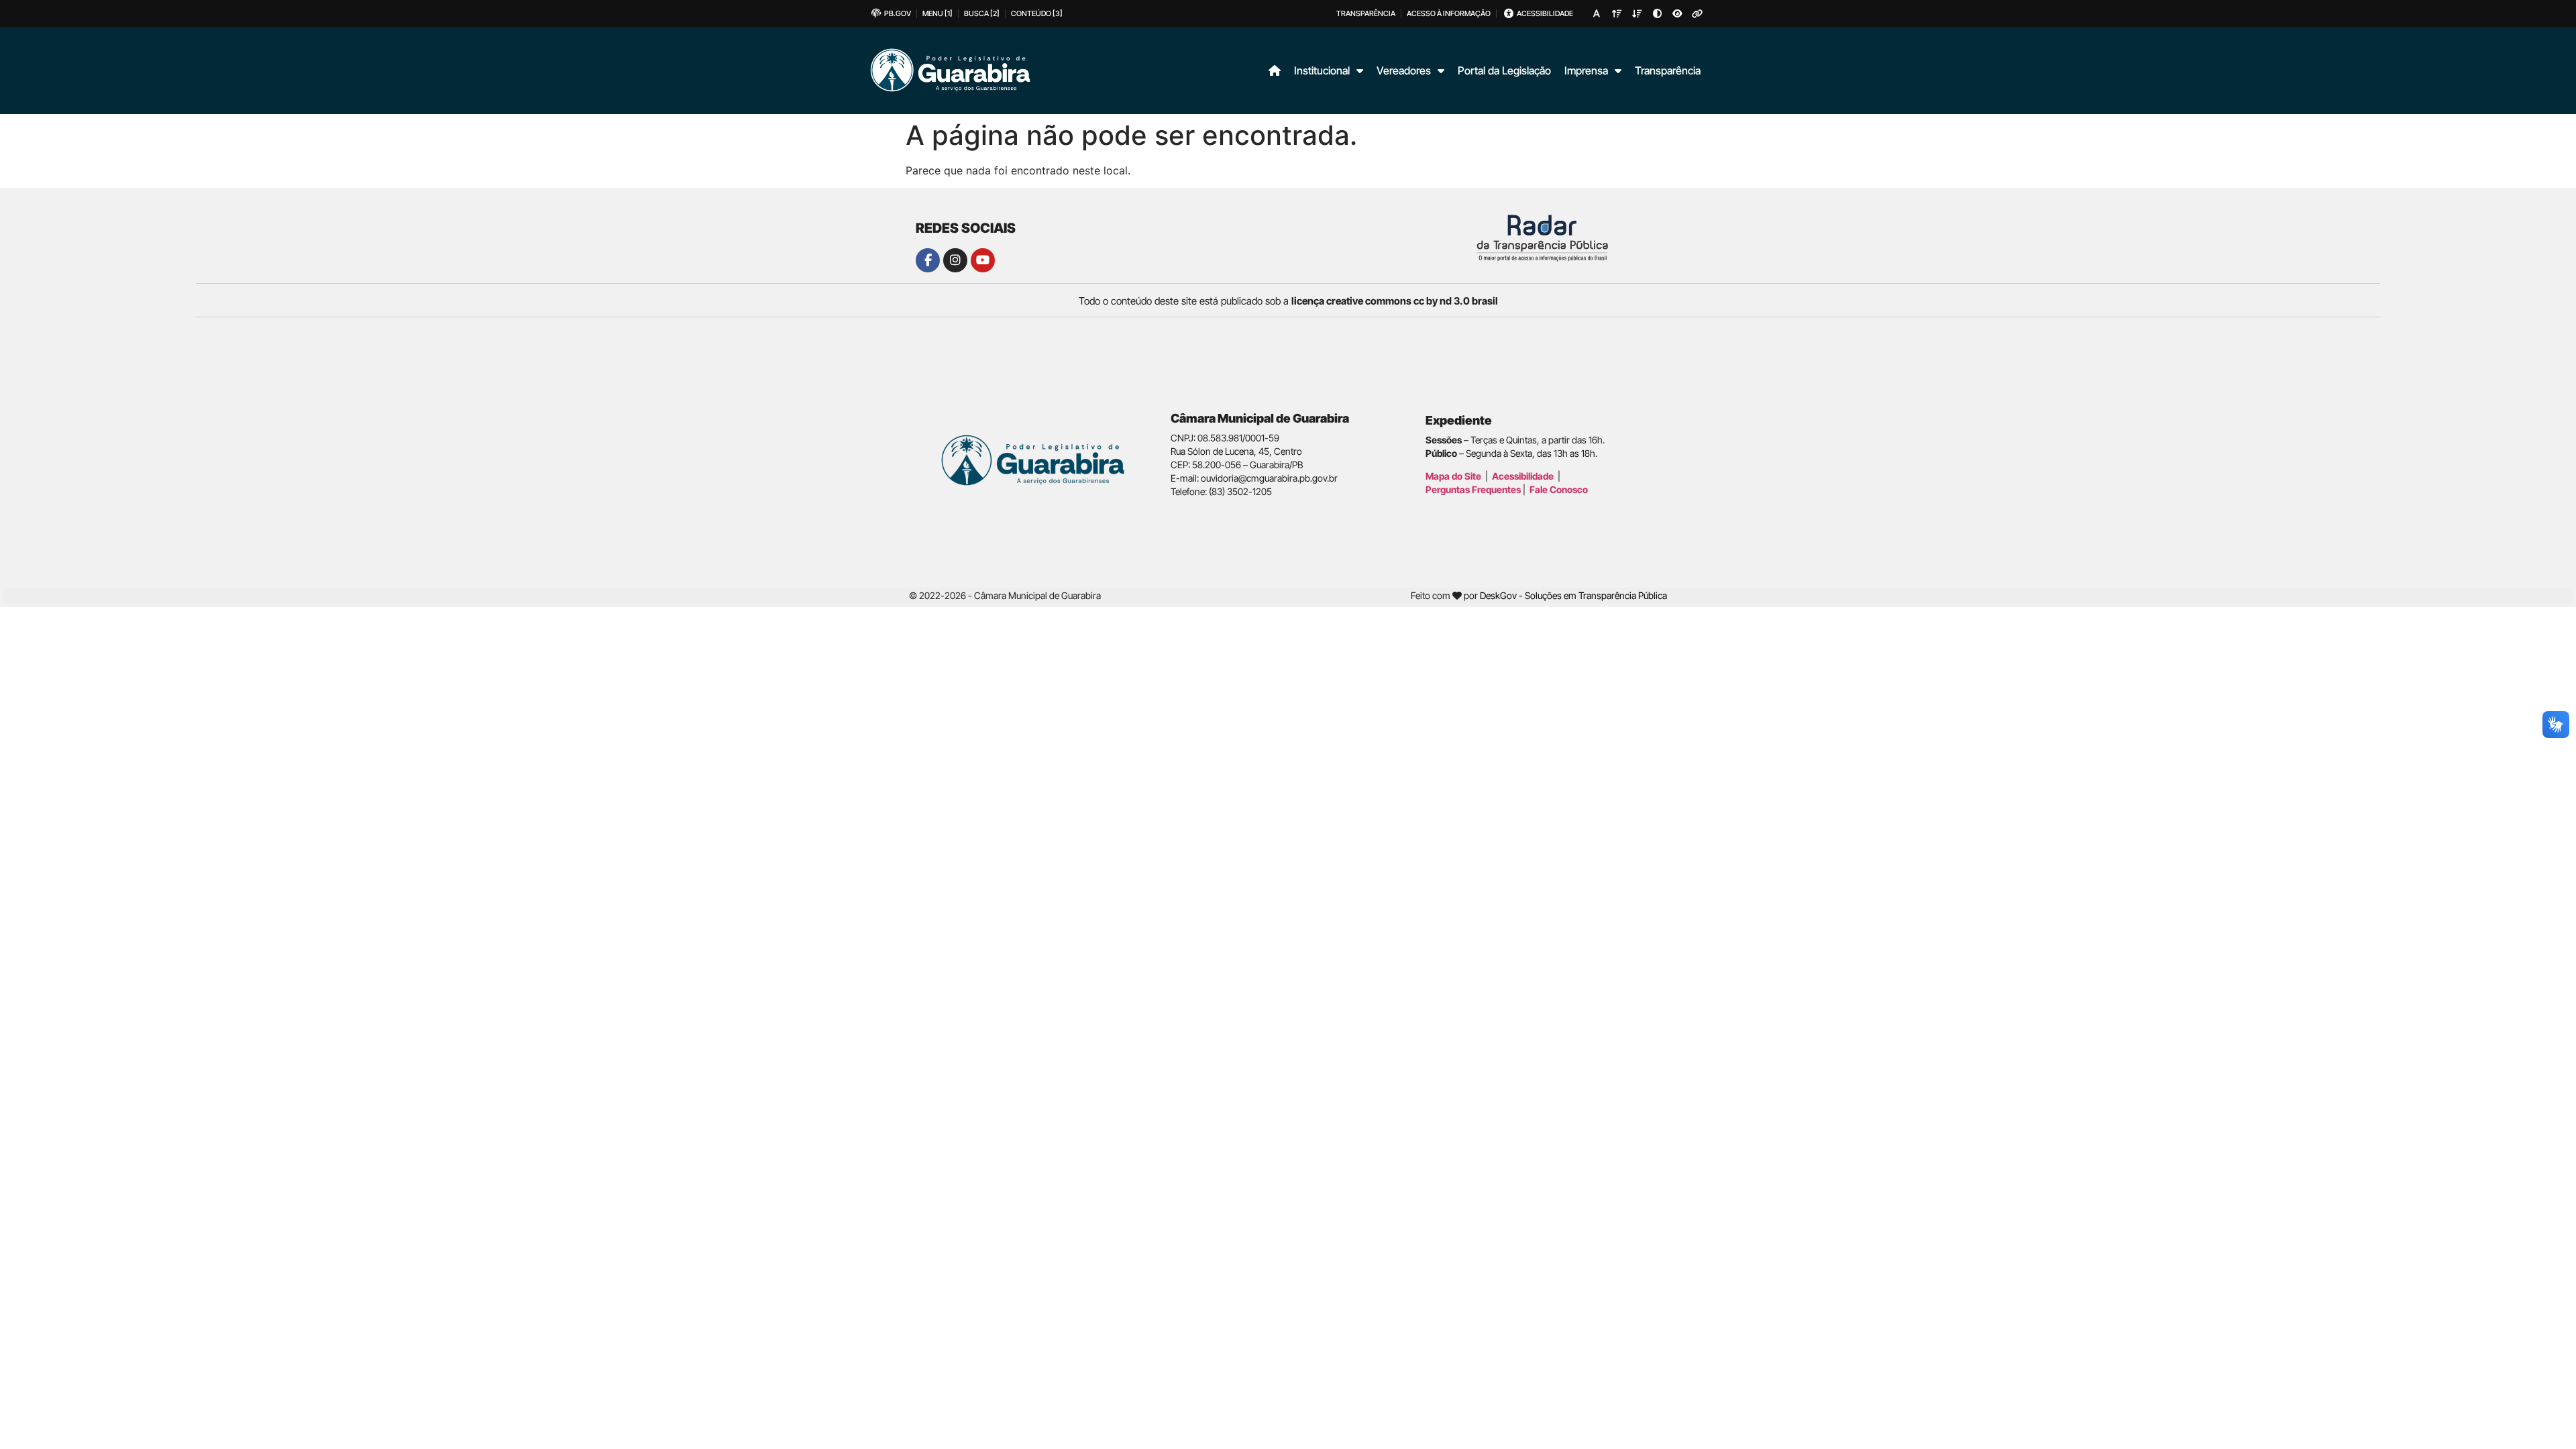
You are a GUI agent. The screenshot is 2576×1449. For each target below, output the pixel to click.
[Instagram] (955, 260)
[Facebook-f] (928, 260)
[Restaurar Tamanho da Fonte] (1597, 13)
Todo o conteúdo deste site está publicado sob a (1288, 301)
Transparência (1668, 70)
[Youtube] (983, 260)
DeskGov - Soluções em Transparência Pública (1573, 595)
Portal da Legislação (1504, 70)
